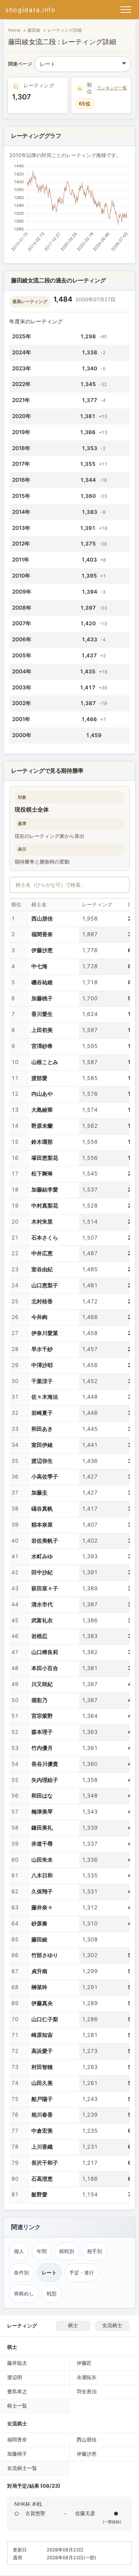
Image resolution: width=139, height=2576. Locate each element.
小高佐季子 (45, 1477)
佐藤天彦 (85, 2513)
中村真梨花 (45, 1206)
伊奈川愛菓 (45, 1333)
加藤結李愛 (45, 1190)
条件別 (21, 2273)
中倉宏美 (42, 2131)
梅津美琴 (42, 1812)
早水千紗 (42, 1349)
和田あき (42, 1429)
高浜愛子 (42, 2051)
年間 (42, 2251)
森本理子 (42, 1732)
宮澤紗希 (42, 1046)
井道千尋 (42, 1844)
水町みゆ (42, 1556)
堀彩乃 (39, 1700)
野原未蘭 (42, 1126)
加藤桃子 (42, 998)
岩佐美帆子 (45, 1541)
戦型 (52, 2294)
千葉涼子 (42, 1381)
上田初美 (42, 1030)
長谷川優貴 (45, 1764)
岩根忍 (39, 1636)
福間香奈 (42, 934)
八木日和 (42, 1875)
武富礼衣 (42, 1620)
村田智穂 (42, 2067)
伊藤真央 (42, 2003)
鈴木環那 (42, 1142)
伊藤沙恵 (42, 950)
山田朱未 (42, 1860)
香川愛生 (42, 1014)
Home (14, 30)
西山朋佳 (42, 919)
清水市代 (42, 1604)
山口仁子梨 (45, 2019)
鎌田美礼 (42, 1828)
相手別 (94, 2251)
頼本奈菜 (42, 1525)
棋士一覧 (17, 2406)
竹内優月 (42, 1748)
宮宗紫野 (42, 1716)
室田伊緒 (42, 1445)
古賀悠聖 (35, 2513)
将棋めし (24, 2294)
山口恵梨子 (45, 1285)
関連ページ (20, 64)
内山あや (42, 1094)
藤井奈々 (42, 1907)
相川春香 (42, 2115)
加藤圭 (39, 1493)
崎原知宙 (42, 2035)
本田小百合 (45, 1668)
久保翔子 (42, 1891)
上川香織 (42, 2147)
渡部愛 (39, 1078)
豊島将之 (17, 2391)
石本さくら (45, 1238)
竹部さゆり (45, 1955)
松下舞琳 (42, 1174)
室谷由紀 (42, 1269)
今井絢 (39, 1317)
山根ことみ (45, 1062)
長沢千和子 (45, 2163)
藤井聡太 (17, 2363)
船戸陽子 (42, 2099)
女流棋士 (112, 2325)
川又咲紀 (42, 1684)
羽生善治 (87, 2391)
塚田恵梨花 (45, 1158)
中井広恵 (42, 1253)
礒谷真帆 (42, 1509)
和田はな (42, 1796)
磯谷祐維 (42, 982)
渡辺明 (15, 2377)
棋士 (73, 2325)
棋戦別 (67, 2251)
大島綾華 (42, 1110)
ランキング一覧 (112, 88)
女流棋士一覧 (22, 2468)
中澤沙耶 (42, 1365)
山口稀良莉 (45, 1652)
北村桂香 (42, 1301)
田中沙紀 (42, 1572)
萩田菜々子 (45, 1588)
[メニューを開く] (126, 10)
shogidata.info (31, 10)
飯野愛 (39, 2194)
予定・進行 (82, 2273)
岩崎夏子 (42, 1413)
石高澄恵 (42, 2179)
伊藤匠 (84, 2363)
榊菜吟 (39, 1987)
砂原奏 (39, 1923)
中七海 (39, 966)
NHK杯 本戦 (28, 2504)
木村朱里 (42, 1222)
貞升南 (39, 1971)
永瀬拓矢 (87, 2377)
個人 (19, 2251)
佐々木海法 (45, 1397)
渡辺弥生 (42, 1461)
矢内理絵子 (45, 1780)
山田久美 (42, 2083)
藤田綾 (34, 30)
